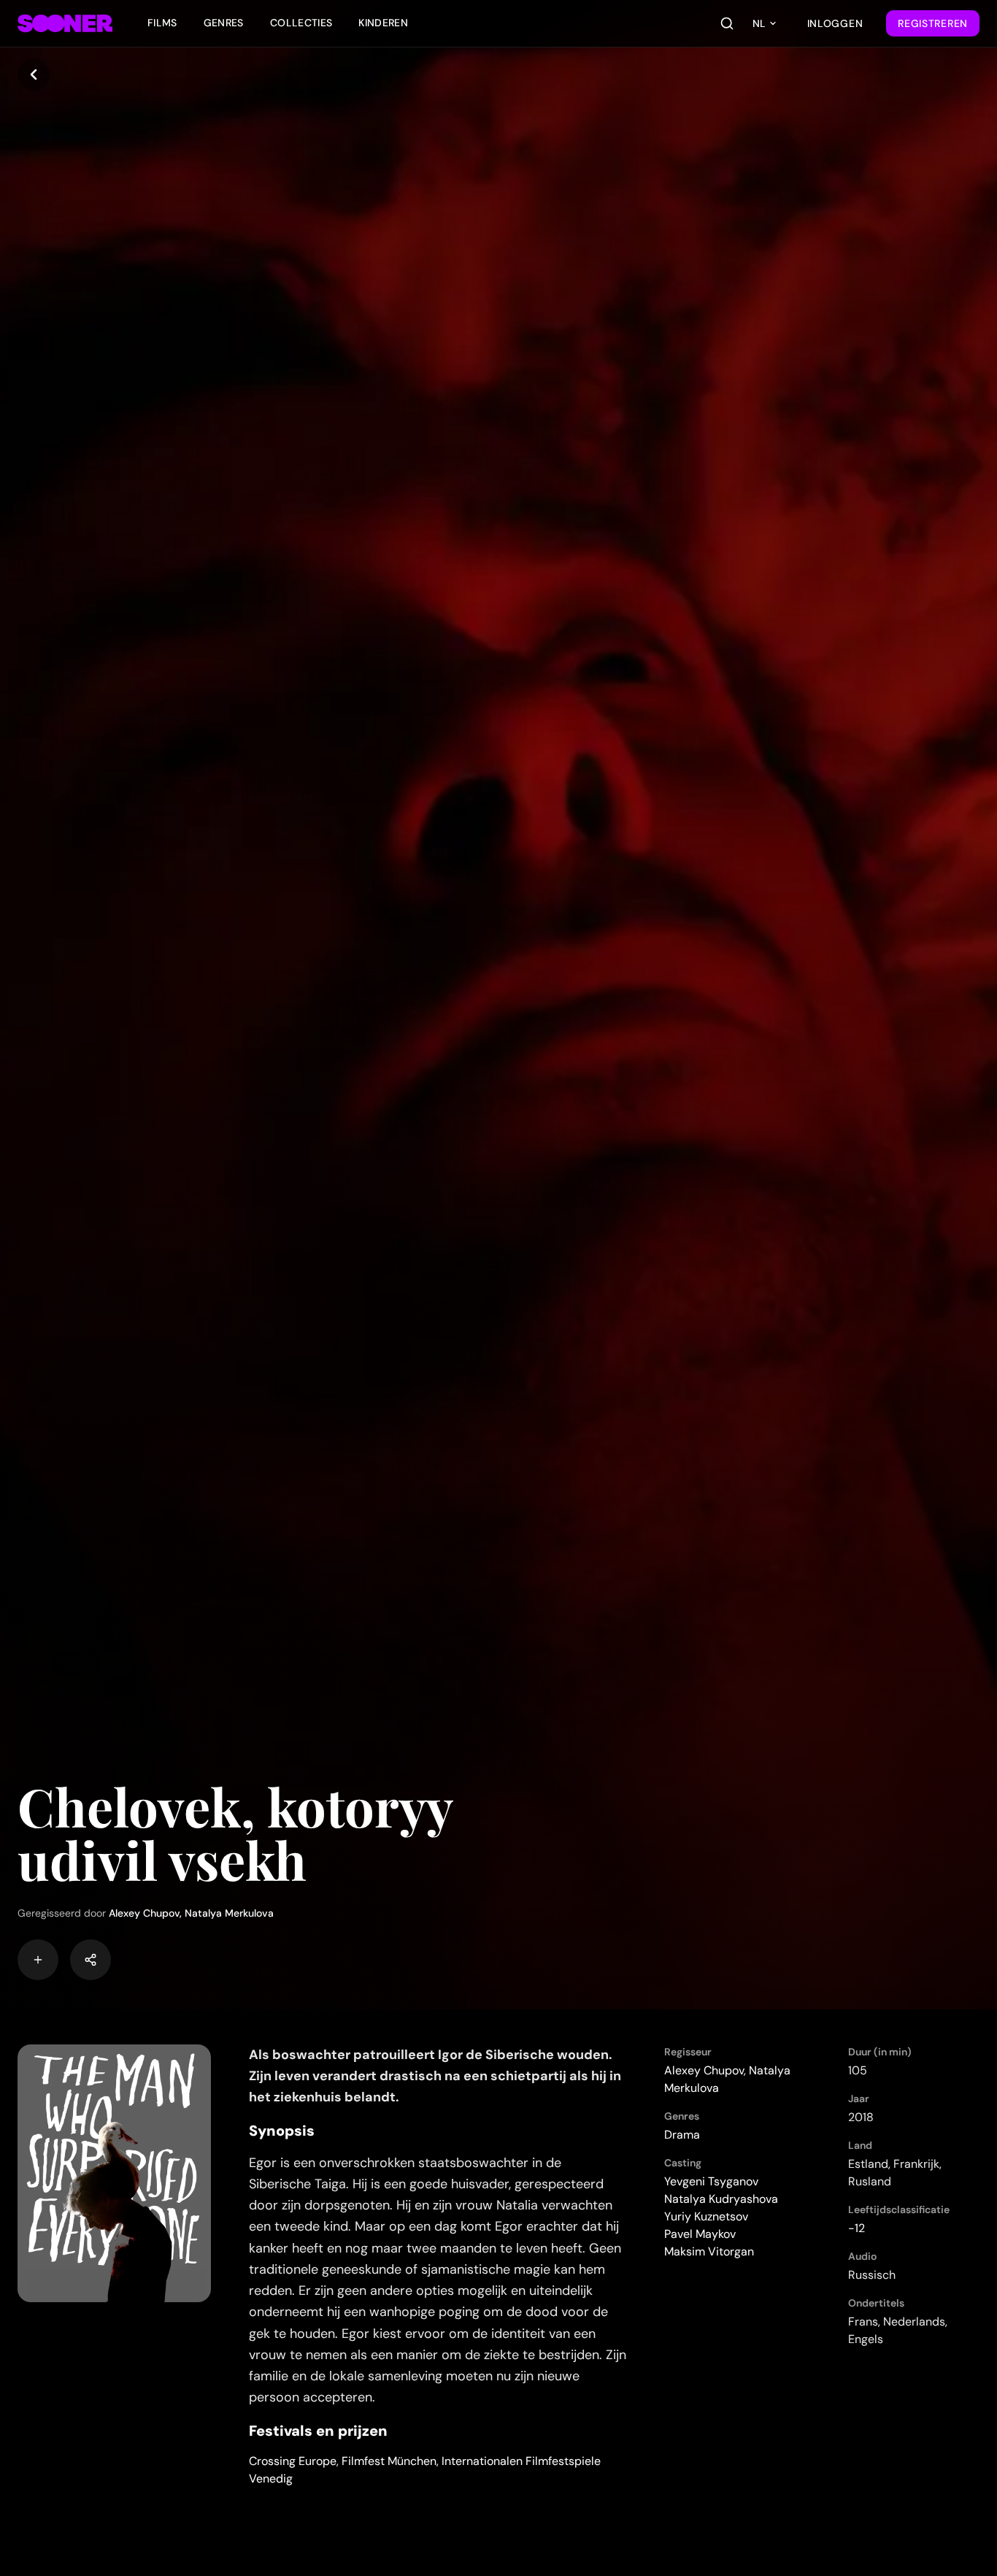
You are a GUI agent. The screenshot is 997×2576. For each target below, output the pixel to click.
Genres (224, 23)
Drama (682, 2135)
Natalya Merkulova (229, 1913)
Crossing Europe (293, 2461)
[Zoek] (727, 23)
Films (162, 23)
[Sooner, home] (65, 23)
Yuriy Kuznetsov (706, 2216)
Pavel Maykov (700, 2234)
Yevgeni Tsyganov (711, 2181)
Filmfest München (389, 2461)
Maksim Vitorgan (709, 2251)
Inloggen (835, 23)
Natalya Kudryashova (721, 2199)
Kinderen (383, 23)
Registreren (933, 23)
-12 (857, 2228)
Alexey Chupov (144, 1913)
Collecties (301, 23)
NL (759, 23)
